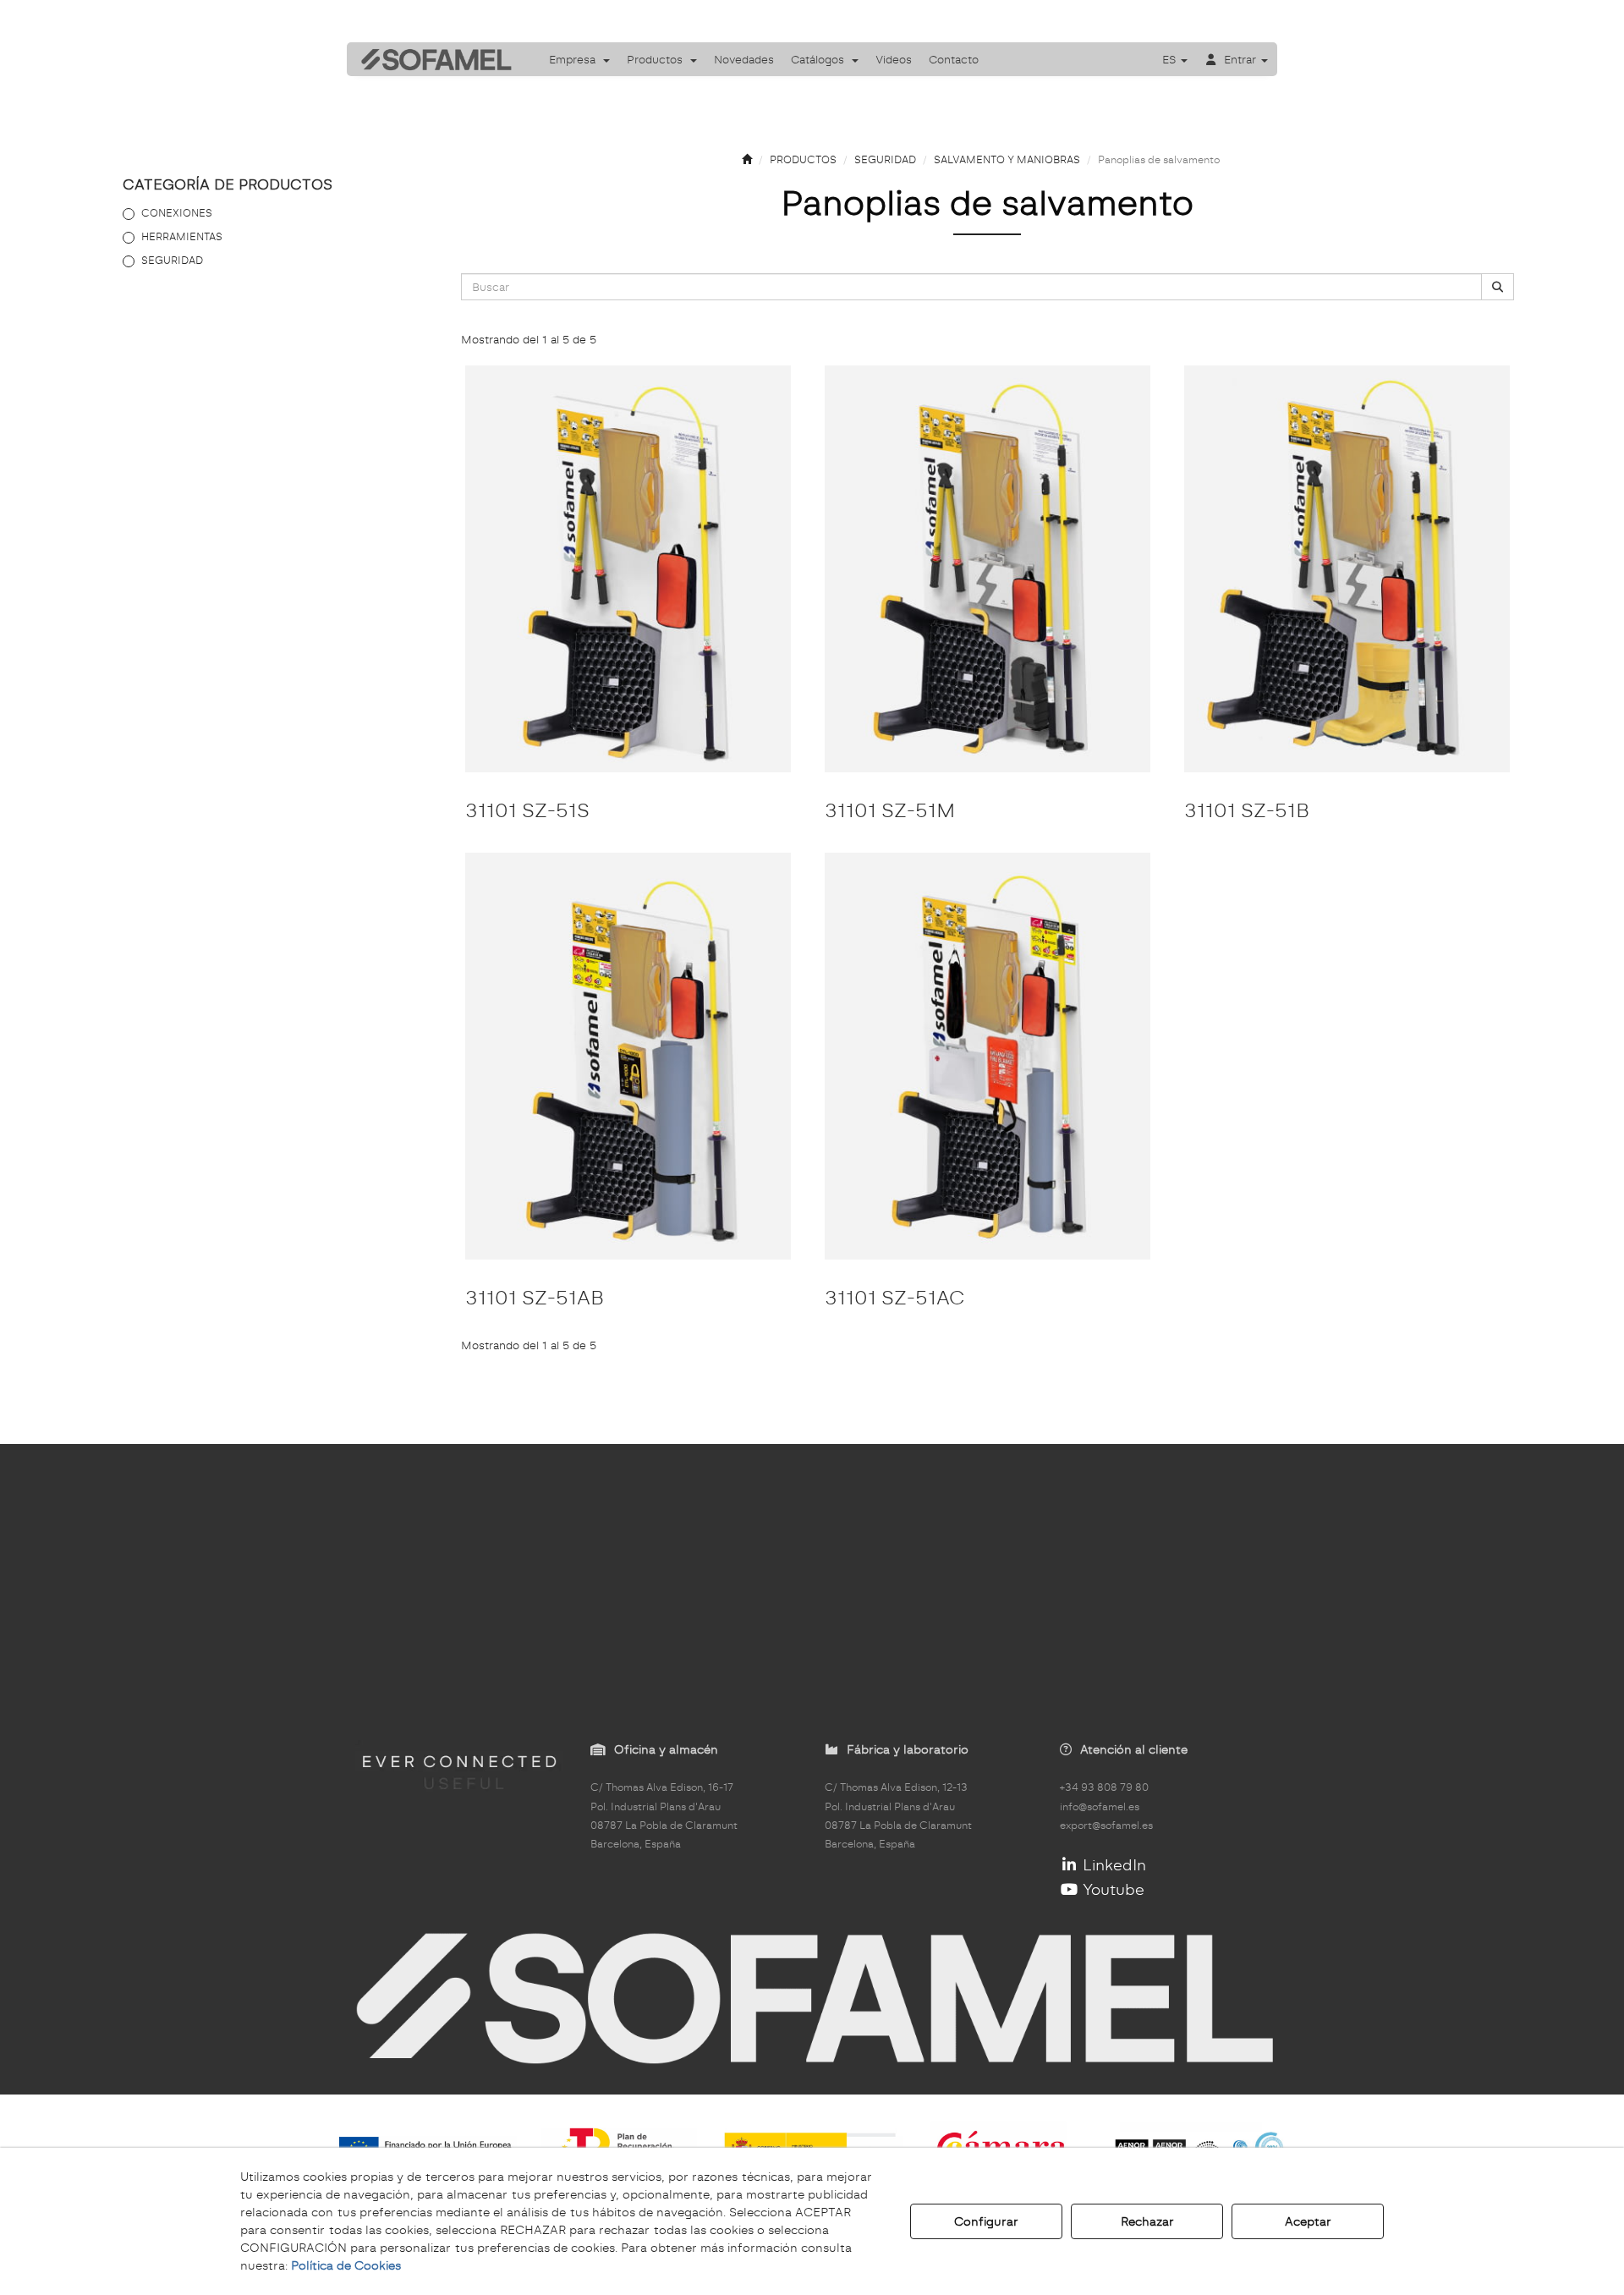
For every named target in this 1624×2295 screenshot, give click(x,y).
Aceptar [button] (1308, 2221)
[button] (431, 59)
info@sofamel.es (1100, 1807)
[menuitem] (579, 59)
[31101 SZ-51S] (628, 569)
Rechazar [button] (1147, 2221)
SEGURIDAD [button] (172, 260)
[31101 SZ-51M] (988, 569)
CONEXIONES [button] (177, 213)
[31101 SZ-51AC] (988, 1056)
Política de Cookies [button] (346, 2265)
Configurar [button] (986, 2221)
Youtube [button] (1111, 1889)
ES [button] (1171, 59)
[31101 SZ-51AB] (628, 1056)
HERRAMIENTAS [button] (182, 236)
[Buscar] (1498, 287)
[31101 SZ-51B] (1347, 569)
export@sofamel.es (1106, 1826)
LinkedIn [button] (1112, 1865)
